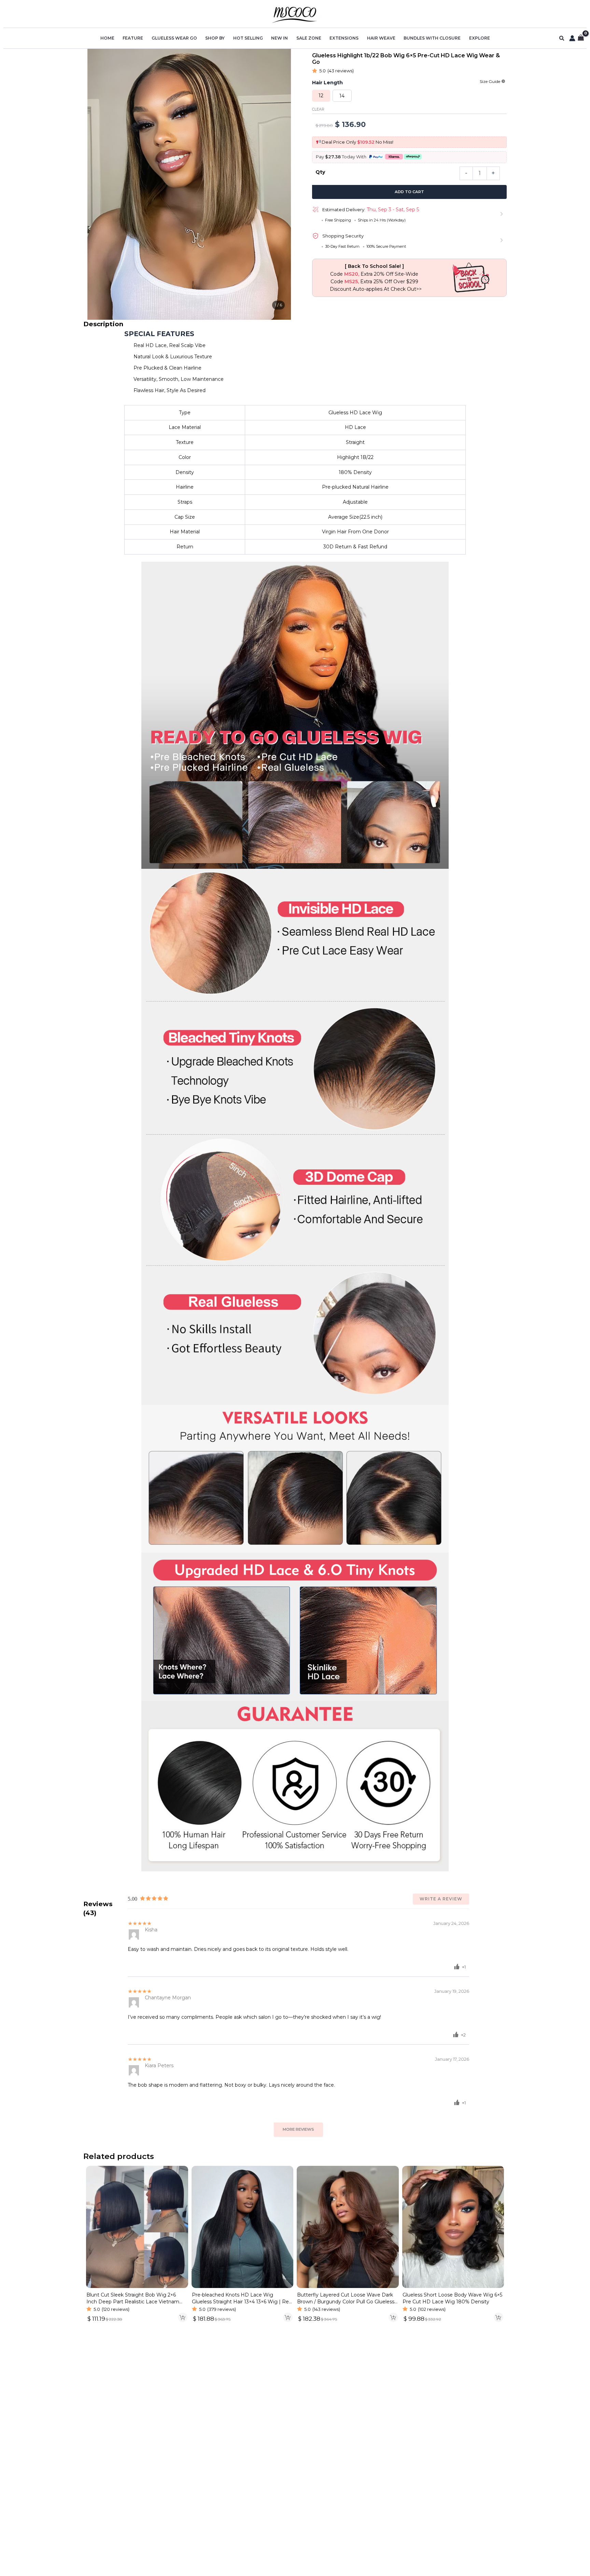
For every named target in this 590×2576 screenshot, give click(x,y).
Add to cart (409, 192)
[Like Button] (457, 1967)
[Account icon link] (572, 38)
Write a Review (441, 1899)
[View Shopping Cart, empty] (581, 38)
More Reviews (298, 2129)
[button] (562, 38)
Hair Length (327, 83)
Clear (318, 109)
